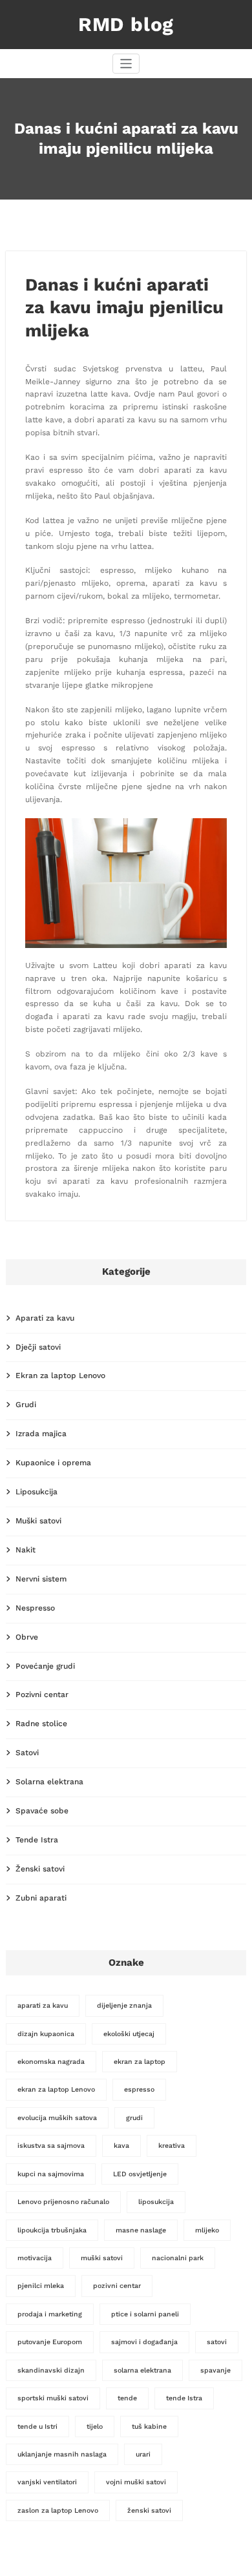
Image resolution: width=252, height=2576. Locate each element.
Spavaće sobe (42, 1811)
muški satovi (102, 2258)
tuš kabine (149, 2427)
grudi (134, 2118)
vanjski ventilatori (47, 2482)
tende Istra (184, 2398)
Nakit (26, 1550)
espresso (139, 2089)
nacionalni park (178, 2258)
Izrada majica (41, 1434)
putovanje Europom (50, 2342)
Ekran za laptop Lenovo (60, 1376)
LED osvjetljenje (140, 2174)
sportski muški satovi (53, 2398)
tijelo (95, 2427)
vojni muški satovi (136, 2482)
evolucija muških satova (57, 2118)
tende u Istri (37, 2427)
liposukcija (156, 2202)
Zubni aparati (41, 1898)
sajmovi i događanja (144, 2342)
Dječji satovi (38, 1347)
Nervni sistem (41, 1579)
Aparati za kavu (45, 1318)
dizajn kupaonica (46, 2034)
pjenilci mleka (41, 2286)
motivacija (35, 2258)
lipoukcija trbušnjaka (52, 2230)
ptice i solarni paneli (145, 2314)
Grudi (26, 1405)
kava (121, 2146)
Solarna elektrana (49, 1782)
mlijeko (207, 2230)
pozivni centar (117, 2286)
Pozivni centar (42, 1695)
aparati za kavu (43, 2005)
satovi (217, 2342)
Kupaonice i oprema (53, 1463)
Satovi (27, 1753)
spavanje (215, 2370)
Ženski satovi (40, 1869)
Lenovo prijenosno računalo (63, 2202)
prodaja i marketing (50, 2314)
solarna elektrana (142, 2370)
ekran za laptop (140, 2062)
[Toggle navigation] (126, 64)
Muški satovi (38, 1521)
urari (143, 2454)
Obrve (27, 1637)
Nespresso (35, 1608)
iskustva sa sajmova (51, 2146)
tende (127, 2398)
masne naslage (141, 2230)
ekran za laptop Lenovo (56, 2089)
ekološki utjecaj (129, 2034)
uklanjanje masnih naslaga (62, 2454)
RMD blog (126, 24)
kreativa (172, 2146)
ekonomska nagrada (51, 2062)
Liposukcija (37, 1492)
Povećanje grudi (45, 1666)
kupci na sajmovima (51, 2174)
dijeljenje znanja (124, 2005)
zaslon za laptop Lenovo (58, 2510)
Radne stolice (41, 1724)
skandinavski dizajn (51, 2370)
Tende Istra (37, 1840)
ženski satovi (149, 2510)
